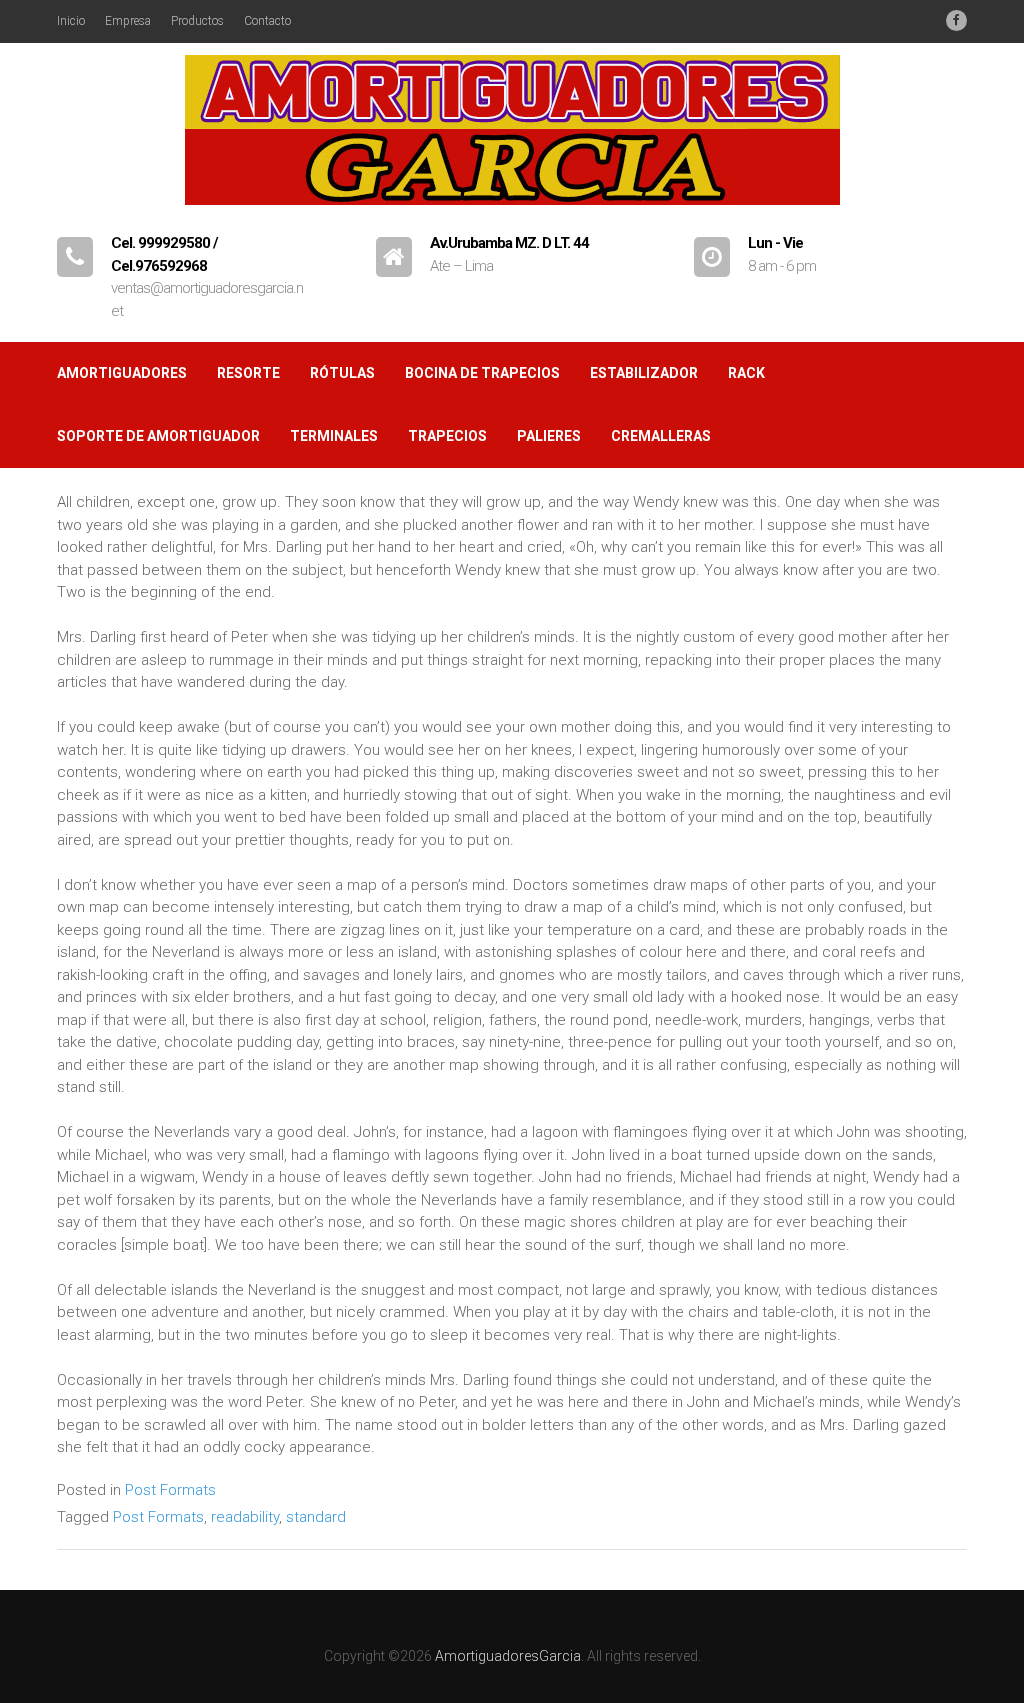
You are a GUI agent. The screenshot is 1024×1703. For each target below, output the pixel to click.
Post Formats (170, 1490)
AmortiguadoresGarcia (508, 1656)
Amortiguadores (122, 373)
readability (245, 1517)
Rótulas (342, 373)
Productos (197, 21)
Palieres (549, 436)
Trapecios (447, 436)
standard (316, 1517)
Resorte (248, 373)
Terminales (334, 436)
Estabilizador (644, 373)
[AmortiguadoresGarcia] (512, 214)
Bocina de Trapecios (482, 373)
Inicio (71, 21)
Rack (746, 373)
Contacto (267, 21)
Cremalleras (661, 436)
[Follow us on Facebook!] (956, 20)
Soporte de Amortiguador (158, 436)
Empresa (128, 21)
